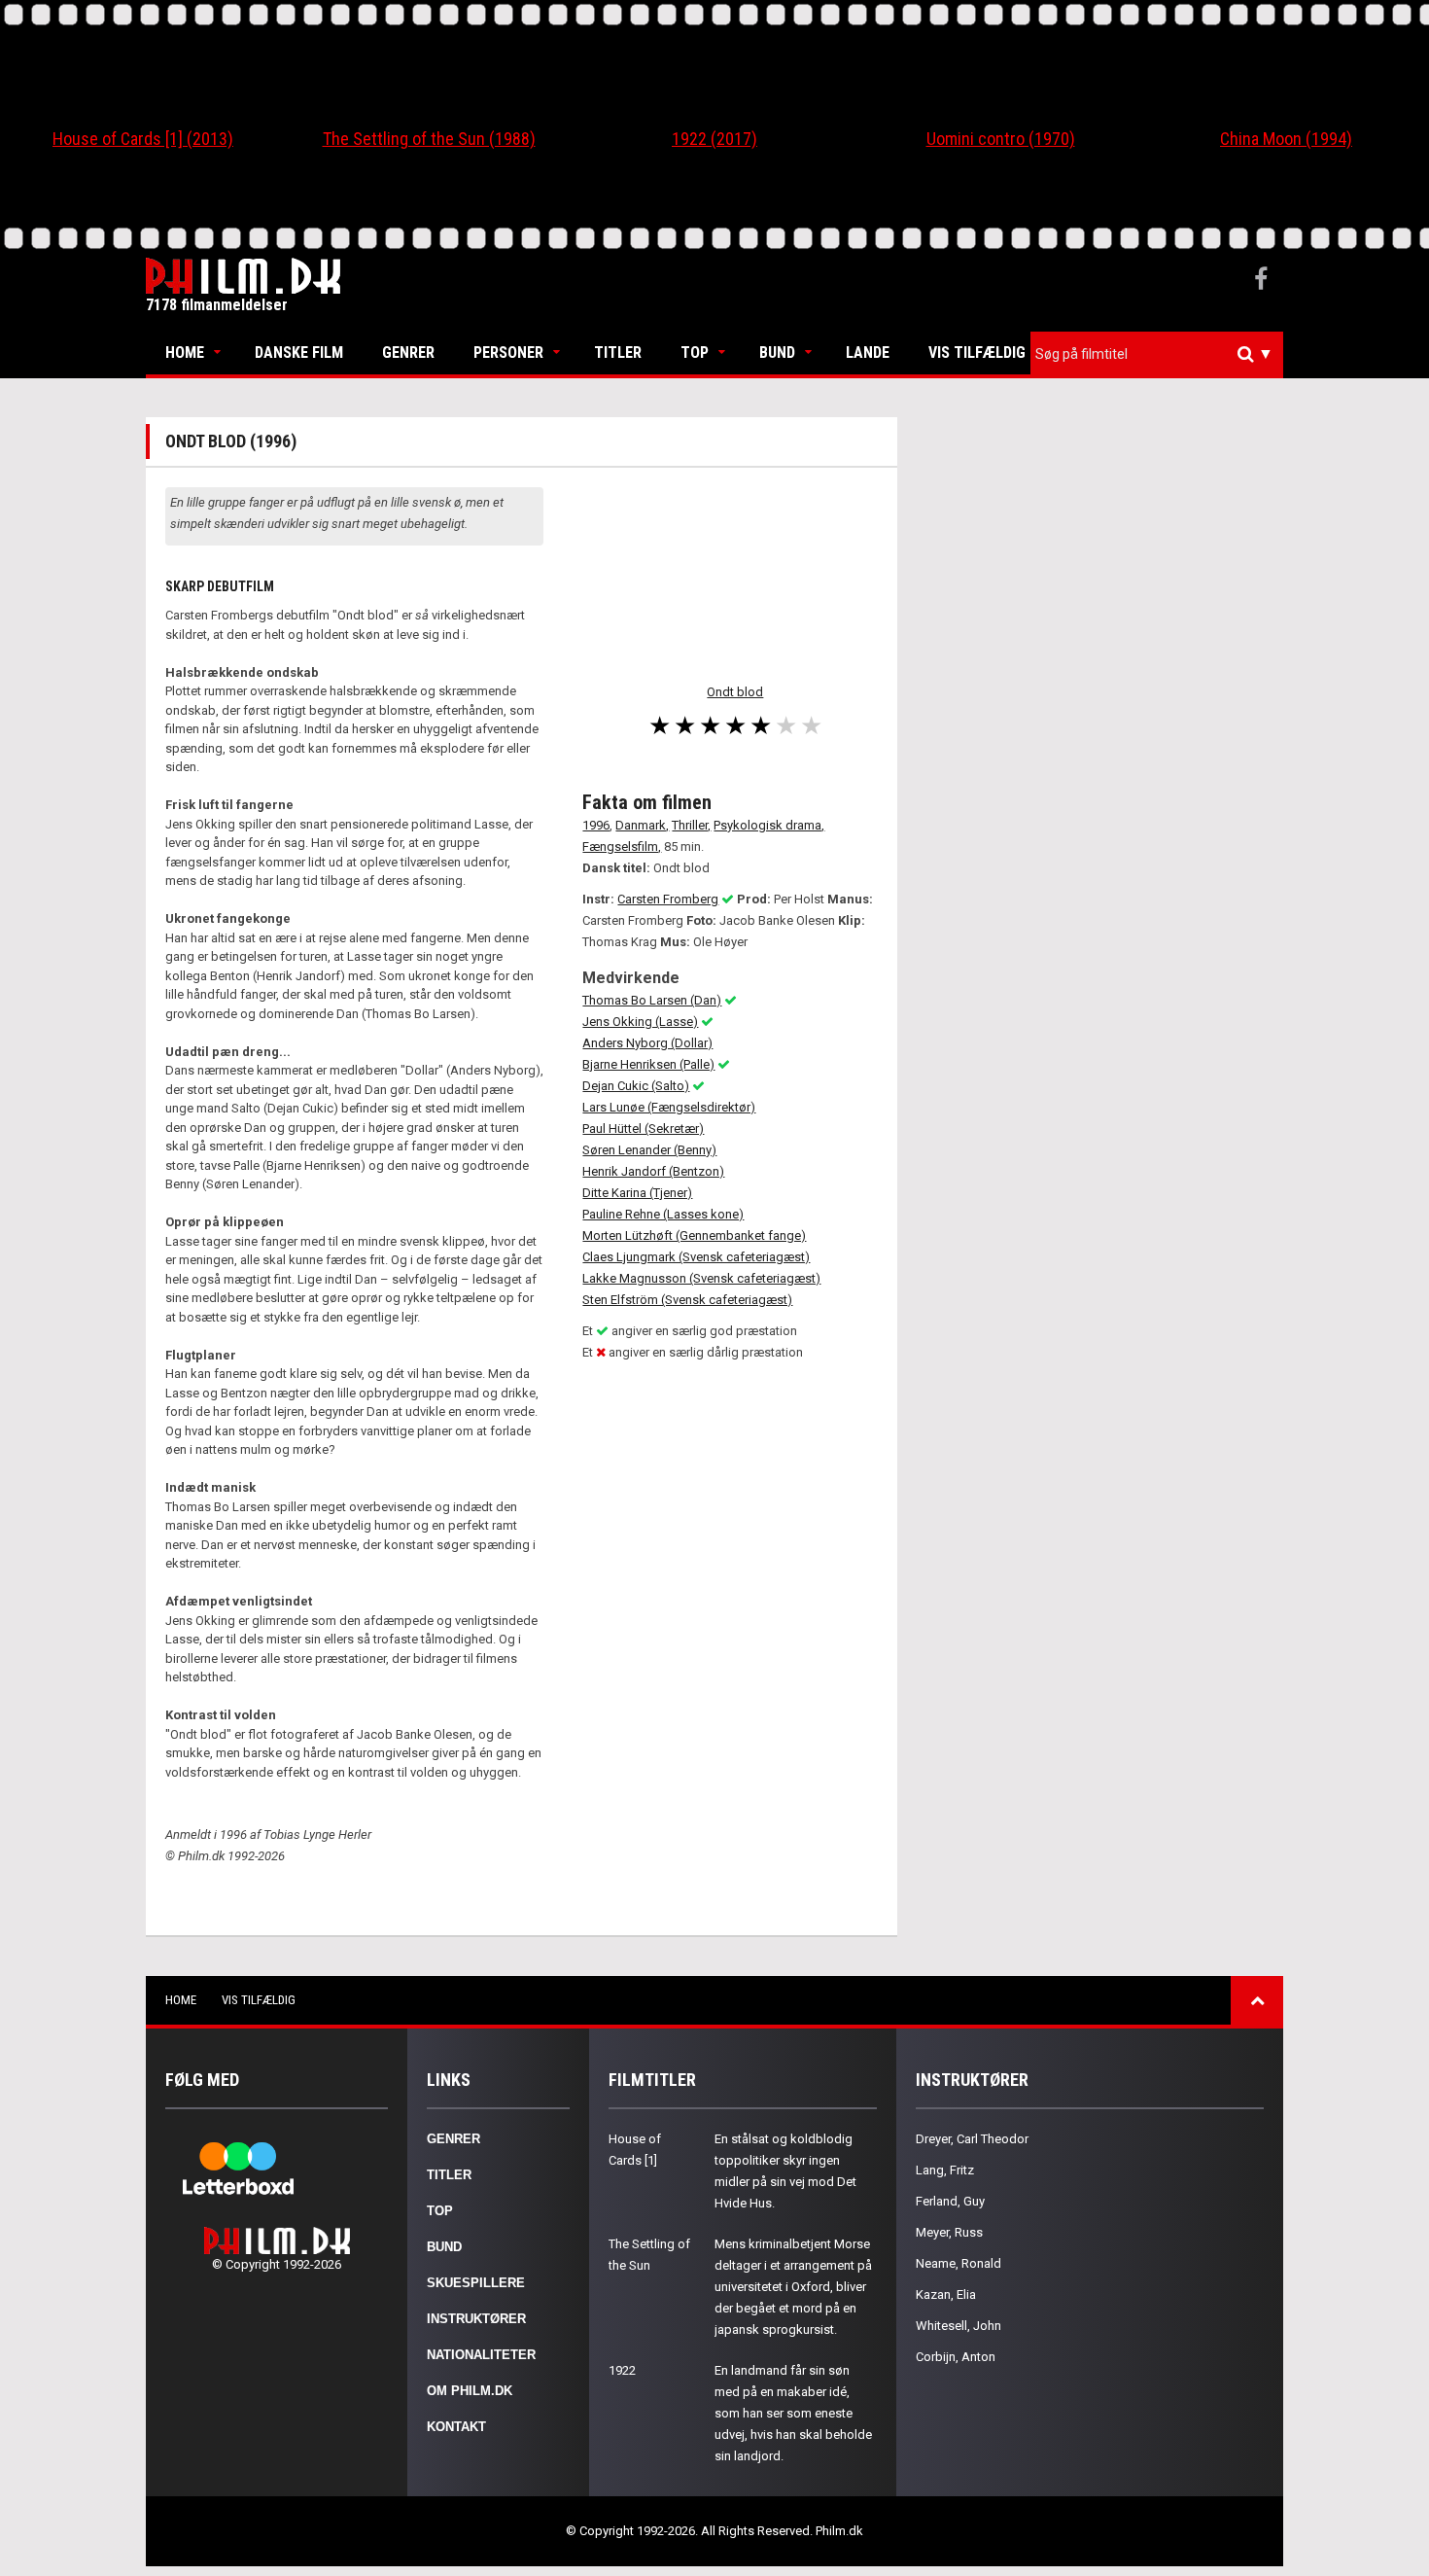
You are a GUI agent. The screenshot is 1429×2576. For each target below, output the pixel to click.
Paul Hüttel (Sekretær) (643, 1129)
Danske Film (299, 353)
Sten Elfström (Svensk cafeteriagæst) (687, 1300)
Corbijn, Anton (956, 2357)
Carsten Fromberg (668, 899)
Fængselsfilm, (622, 847)
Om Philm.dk (470, 2391)
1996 (596, 825)
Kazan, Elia (946, 2294)
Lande (868, 353)
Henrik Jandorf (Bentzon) (653, 1171)
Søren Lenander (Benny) (649, 1150)
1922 (622, 2370)
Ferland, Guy (950, 2201)
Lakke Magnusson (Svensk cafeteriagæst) (701, 1278)
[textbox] (1162, 354)
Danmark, (642, 825)
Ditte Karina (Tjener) (637, 1193)
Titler (618, 353)
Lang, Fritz (945, 2170)
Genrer (408, 353)
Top (695, 353)
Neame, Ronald (958, 2263)
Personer (508, 353)
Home (185, 353)
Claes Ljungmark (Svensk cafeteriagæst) (696, 1257)
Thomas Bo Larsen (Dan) (652, 1000)
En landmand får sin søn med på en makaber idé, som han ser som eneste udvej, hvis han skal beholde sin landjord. (793, 2413)
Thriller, (691, 825)
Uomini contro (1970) (1001, 139)
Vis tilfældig (977, 353)
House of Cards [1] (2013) (143, 139)
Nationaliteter (481, 2355)
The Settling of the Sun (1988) (429, 139)
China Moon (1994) (1286, 139)
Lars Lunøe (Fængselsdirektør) (669, 1107)
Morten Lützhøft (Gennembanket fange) (694, 1235)
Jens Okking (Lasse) (640, 1022)
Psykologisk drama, (769, 825)
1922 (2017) (714, 139)
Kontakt (456, 2427)
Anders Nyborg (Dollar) (647, 1043)
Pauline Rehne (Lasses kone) (663, 1214)
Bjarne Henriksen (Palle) (648, 1064)
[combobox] (1157, 354)
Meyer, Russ (949, 2232)
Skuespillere (476, 2283)
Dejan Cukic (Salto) (636, 1086)
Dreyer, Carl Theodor (972, 2139)
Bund (777, 353)
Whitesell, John (958, 2326)
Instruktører (476, 2319)
